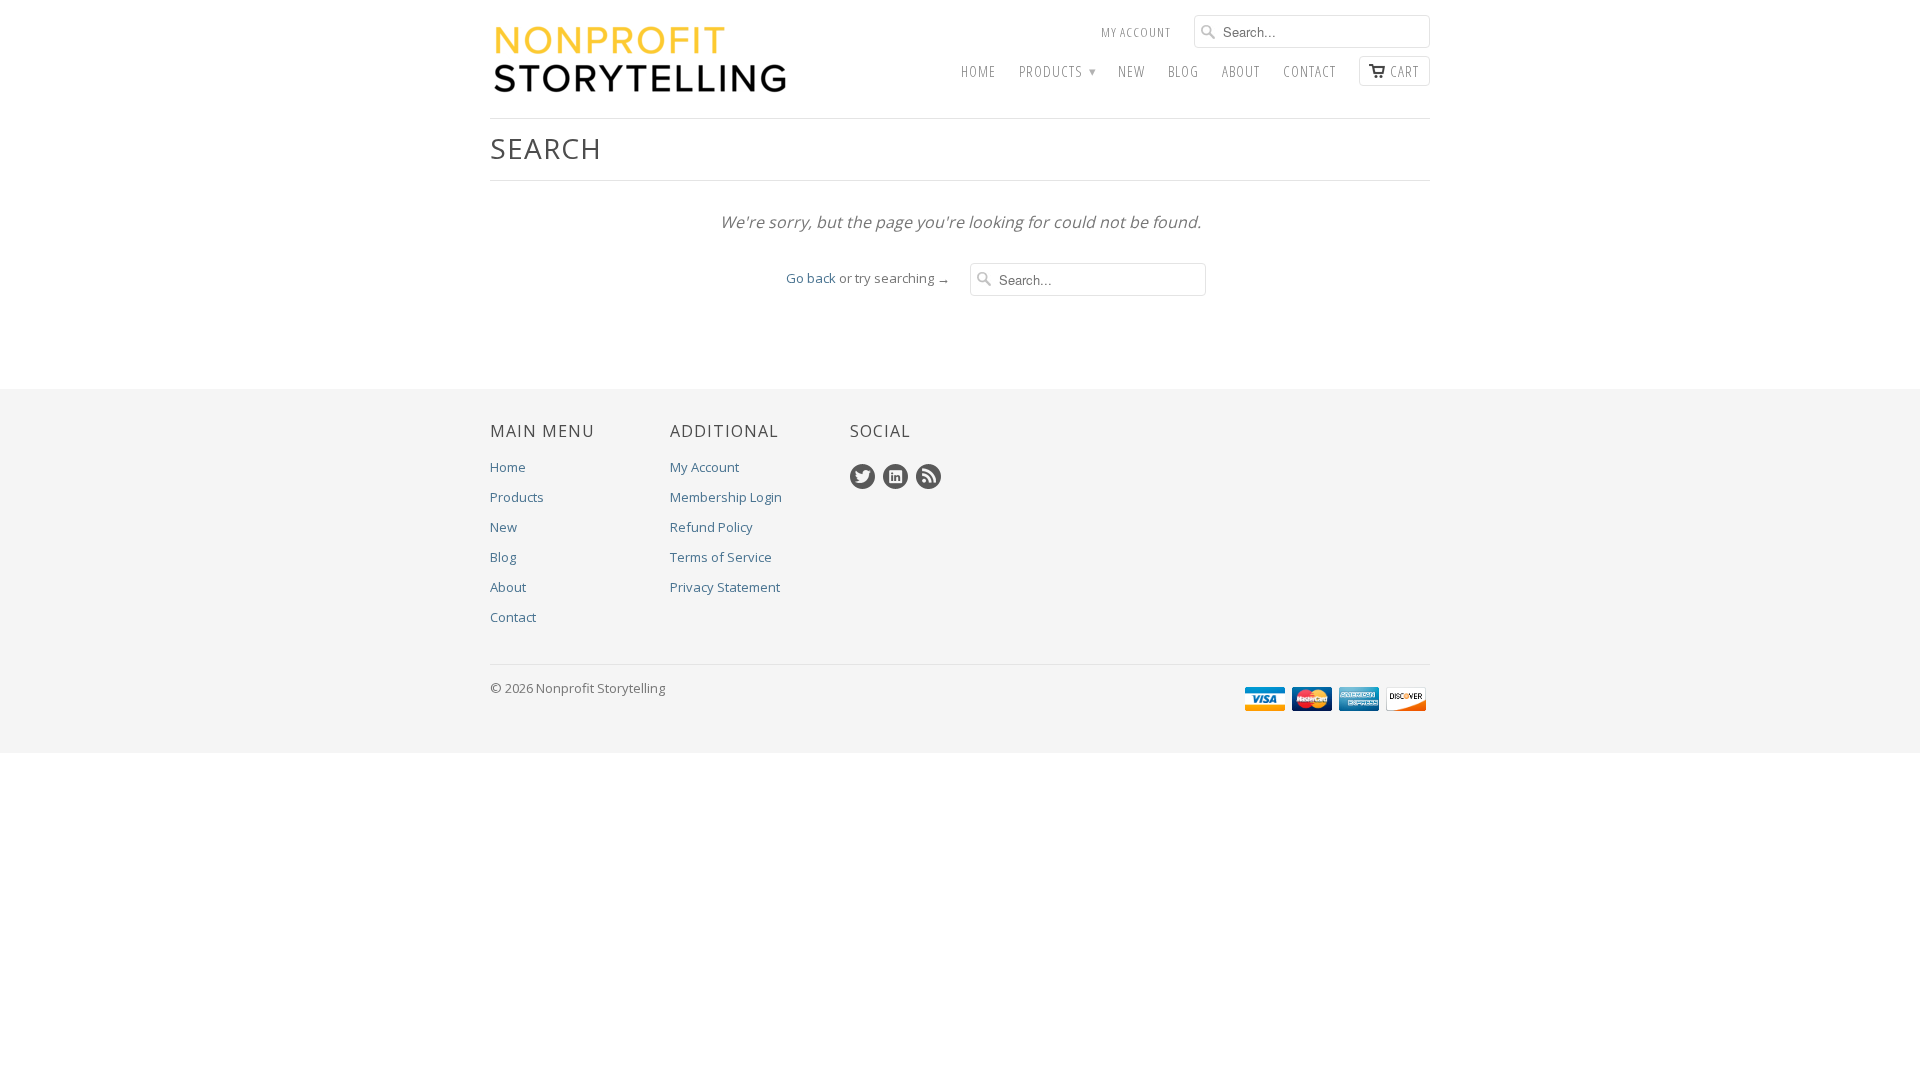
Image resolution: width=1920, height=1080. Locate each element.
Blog (1183, 71)
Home (978, 71)
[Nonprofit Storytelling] (640, 59)
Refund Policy (711, 527)
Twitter (862, 476)
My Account (1136, 32)
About (1241, 71)
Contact (1309, 71)
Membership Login (726, 497)
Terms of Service (721, 557)
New (1131, 71)
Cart (1404, 71)
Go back (811, 278)
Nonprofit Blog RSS (928, 476)
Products (1057, 71)
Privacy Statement (725, 587)
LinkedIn (895, 476)
